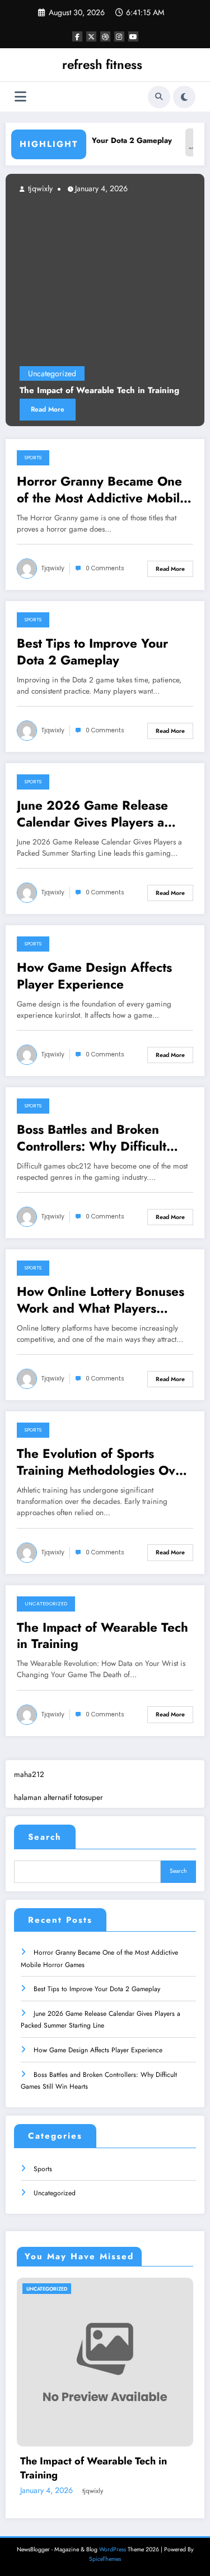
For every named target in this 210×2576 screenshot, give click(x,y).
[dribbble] (105, 36)
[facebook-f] (77, 36)
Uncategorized (52, 373)
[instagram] (119, 36)
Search (45, 1837)
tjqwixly (39, 188)
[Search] (159, 97)
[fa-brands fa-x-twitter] (91, 36)
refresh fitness (102, 64)
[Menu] (20, 97)
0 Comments (105, 568)
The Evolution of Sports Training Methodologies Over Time (102, 1462)
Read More (48, 409)
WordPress (113, 2549)
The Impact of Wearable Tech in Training (99, 391)
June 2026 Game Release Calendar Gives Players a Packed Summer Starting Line (103, 814)
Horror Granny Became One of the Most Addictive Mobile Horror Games (102, 490)
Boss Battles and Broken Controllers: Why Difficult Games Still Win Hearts (92, 1138)
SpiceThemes (105, 2559)
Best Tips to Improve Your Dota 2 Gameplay (92, 652)
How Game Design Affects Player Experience (94, 976)
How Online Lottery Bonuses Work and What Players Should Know (101, 1300)
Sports (33, 458)
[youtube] (133, 36)
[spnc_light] (184, 97)
